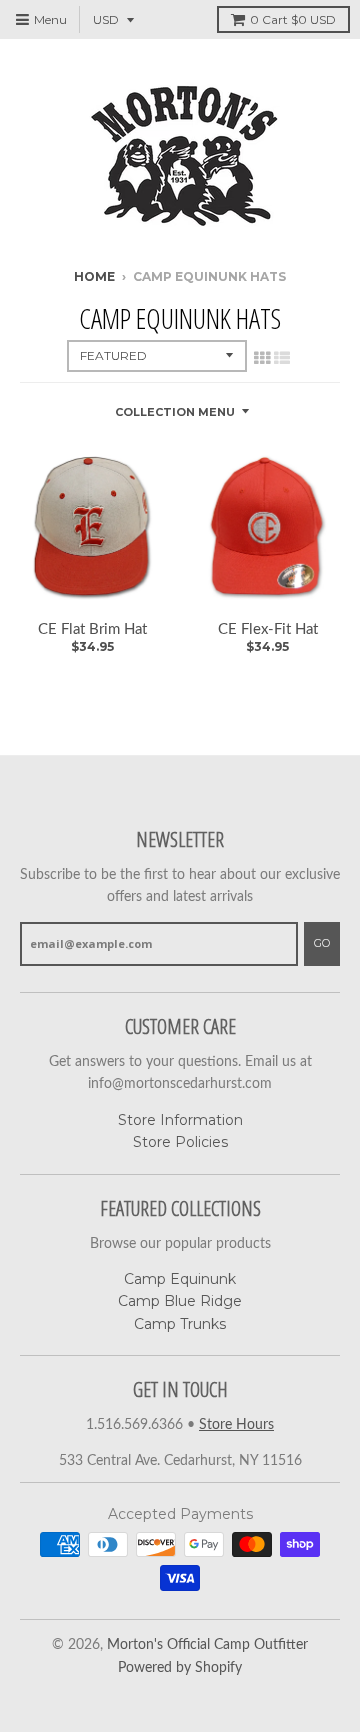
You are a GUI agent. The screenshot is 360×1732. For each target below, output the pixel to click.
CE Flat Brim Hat (92, 629)
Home (94, 276)
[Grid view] (262, 358)
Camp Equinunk (180, 1279)
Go (322, 943)
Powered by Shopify (180, 1668)
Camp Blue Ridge (180, 1301)
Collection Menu (175, 412)
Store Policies (180, 1142)
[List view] (282, 358)
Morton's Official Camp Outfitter (207, 1645)
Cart (293, 19)
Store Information (180, 1120)
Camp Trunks (180, 1324)
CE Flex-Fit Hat (268, 629)
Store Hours (236, 1425)
